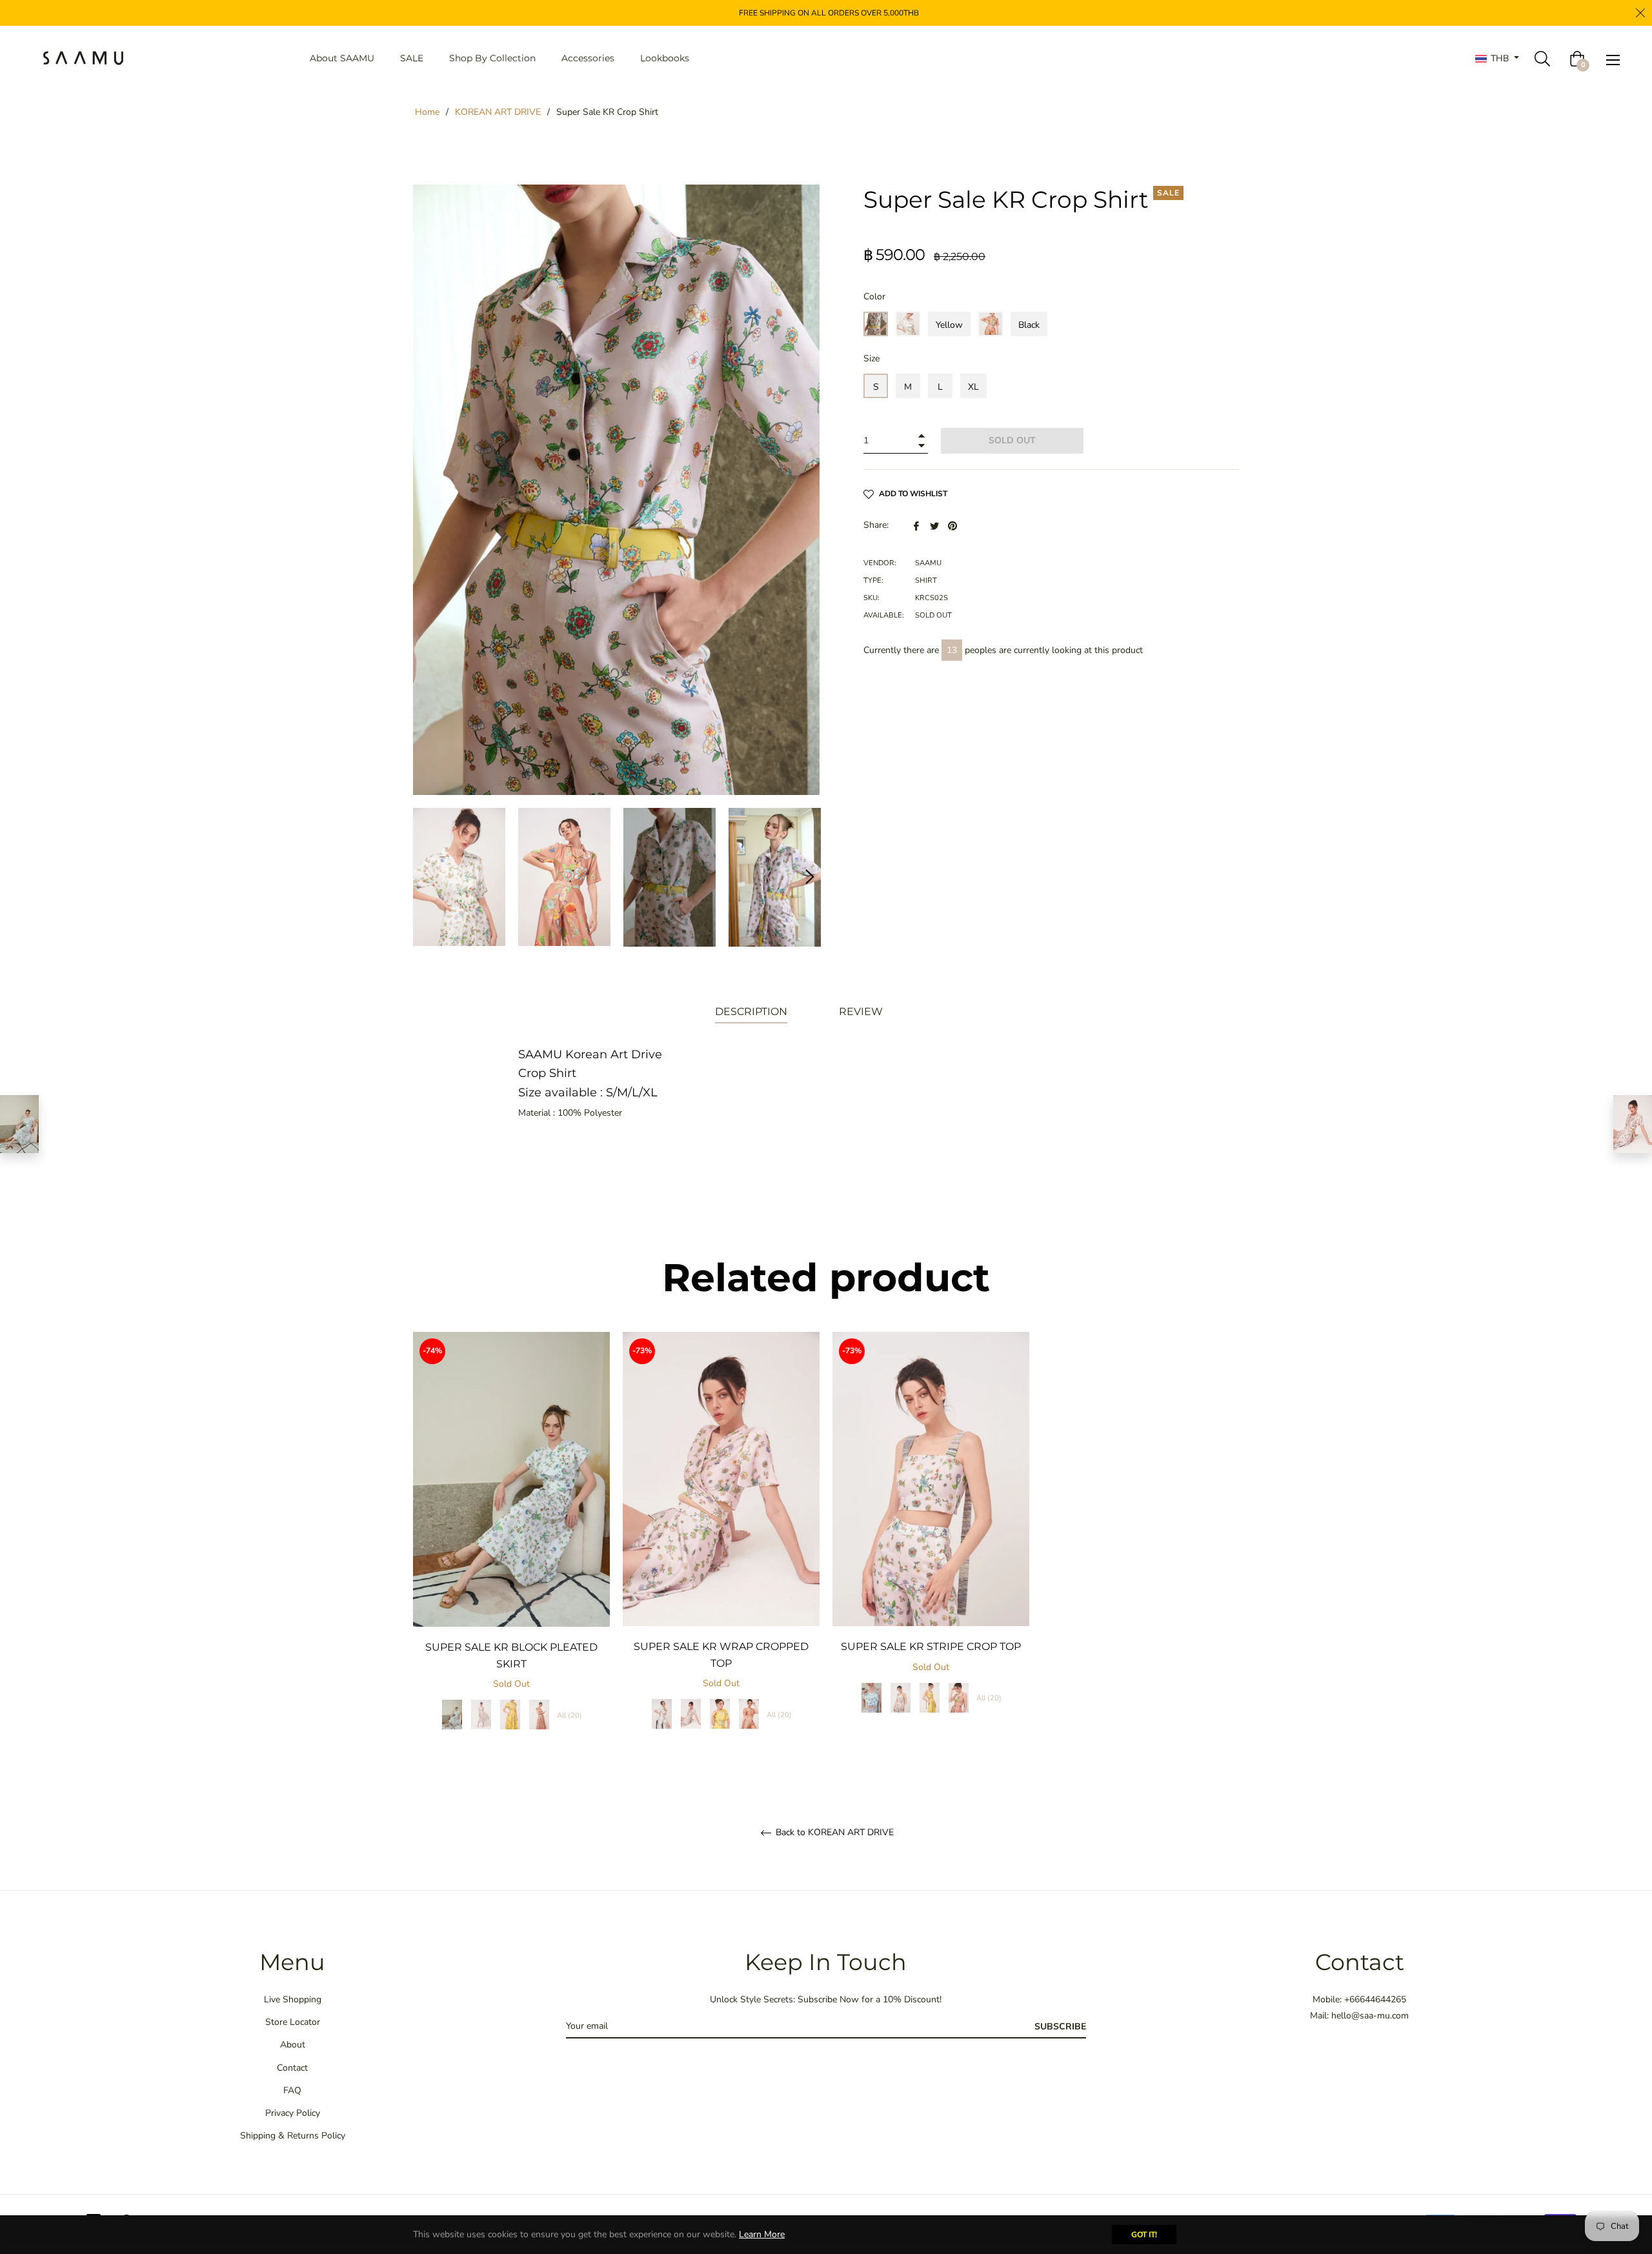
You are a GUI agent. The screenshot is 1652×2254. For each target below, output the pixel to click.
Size (871, 358)
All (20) (569, 1716)
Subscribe (1060, 2027)
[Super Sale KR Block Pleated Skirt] (19, 1124)
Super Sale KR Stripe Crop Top (931, 1646)
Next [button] (810, 877)
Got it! (1144, 2235)
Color (874, 297)
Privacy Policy (293, 2113)
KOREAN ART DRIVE (498, 112)
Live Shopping (293, 1999)
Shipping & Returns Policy (293, 2136)
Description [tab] (751, 1011)
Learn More (762, 2234)
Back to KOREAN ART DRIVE (833, 1833)
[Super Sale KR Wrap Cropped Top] (1633, 1124)
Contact (292, 2068)
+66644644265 (1375, 1999)
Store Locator (293, 2022)
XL (973, 387)
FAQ (292, 2090)
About (293, 2045)
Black (1029, 325)
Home (427, 112)
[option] (511, 1545)
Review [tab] (862, 1011)
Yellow (949, 325)
